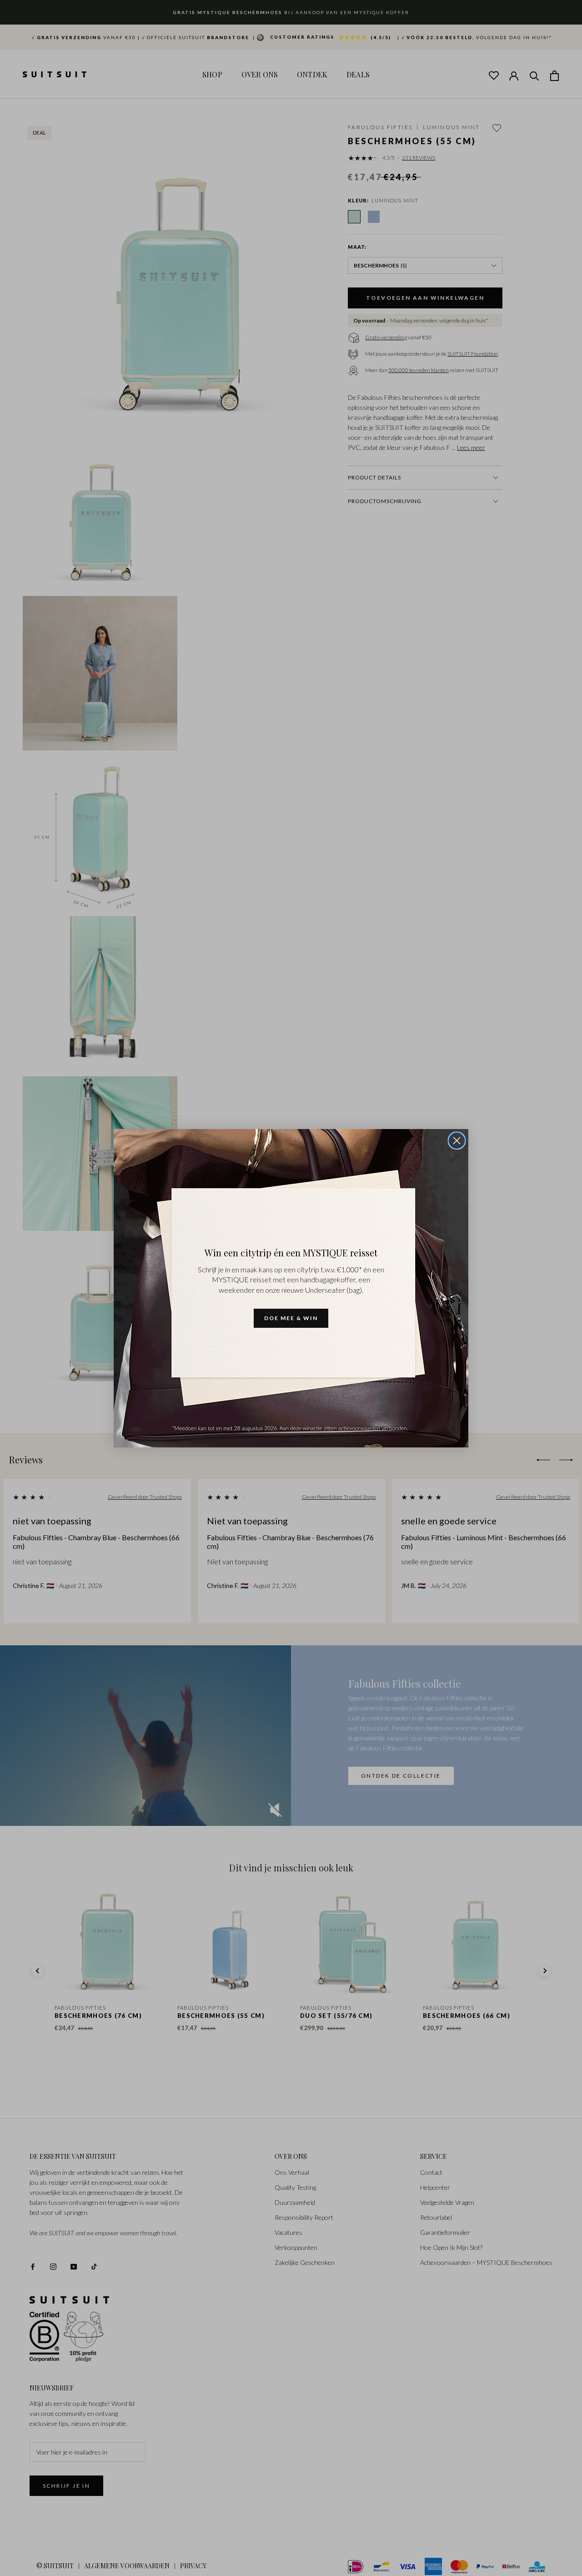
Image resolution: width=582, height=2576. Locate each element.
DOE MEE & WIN (291, 1318)
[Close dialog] (457, 1141)
